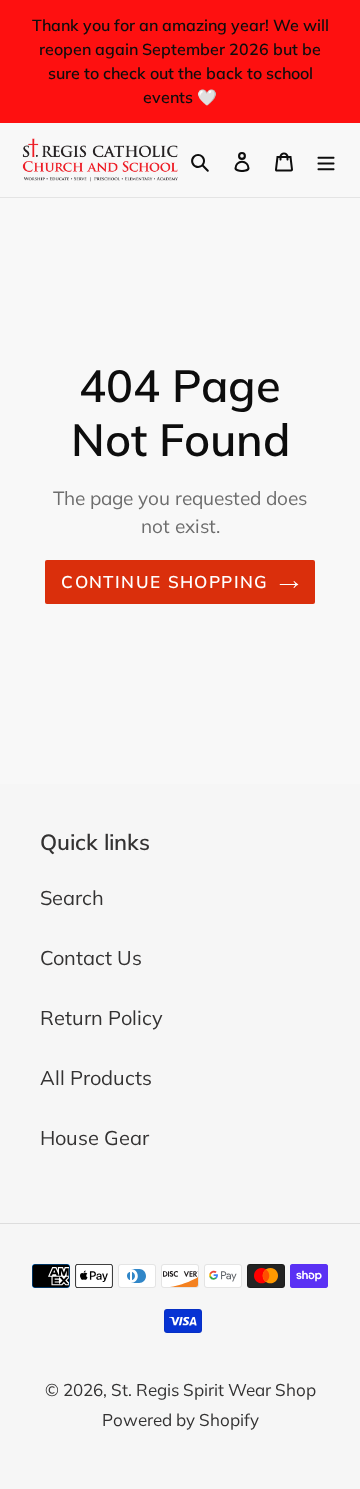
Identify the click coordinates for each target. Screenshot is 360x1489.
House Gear (94, 1137)
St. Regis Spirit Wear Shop (213, 1389)
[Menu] (326, 160)
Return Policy (101, 1017)
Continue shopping (164, 581)
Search (72, 897)
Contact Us (91, 957)
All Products (96, 1077)
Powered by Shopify (180, 1419)
